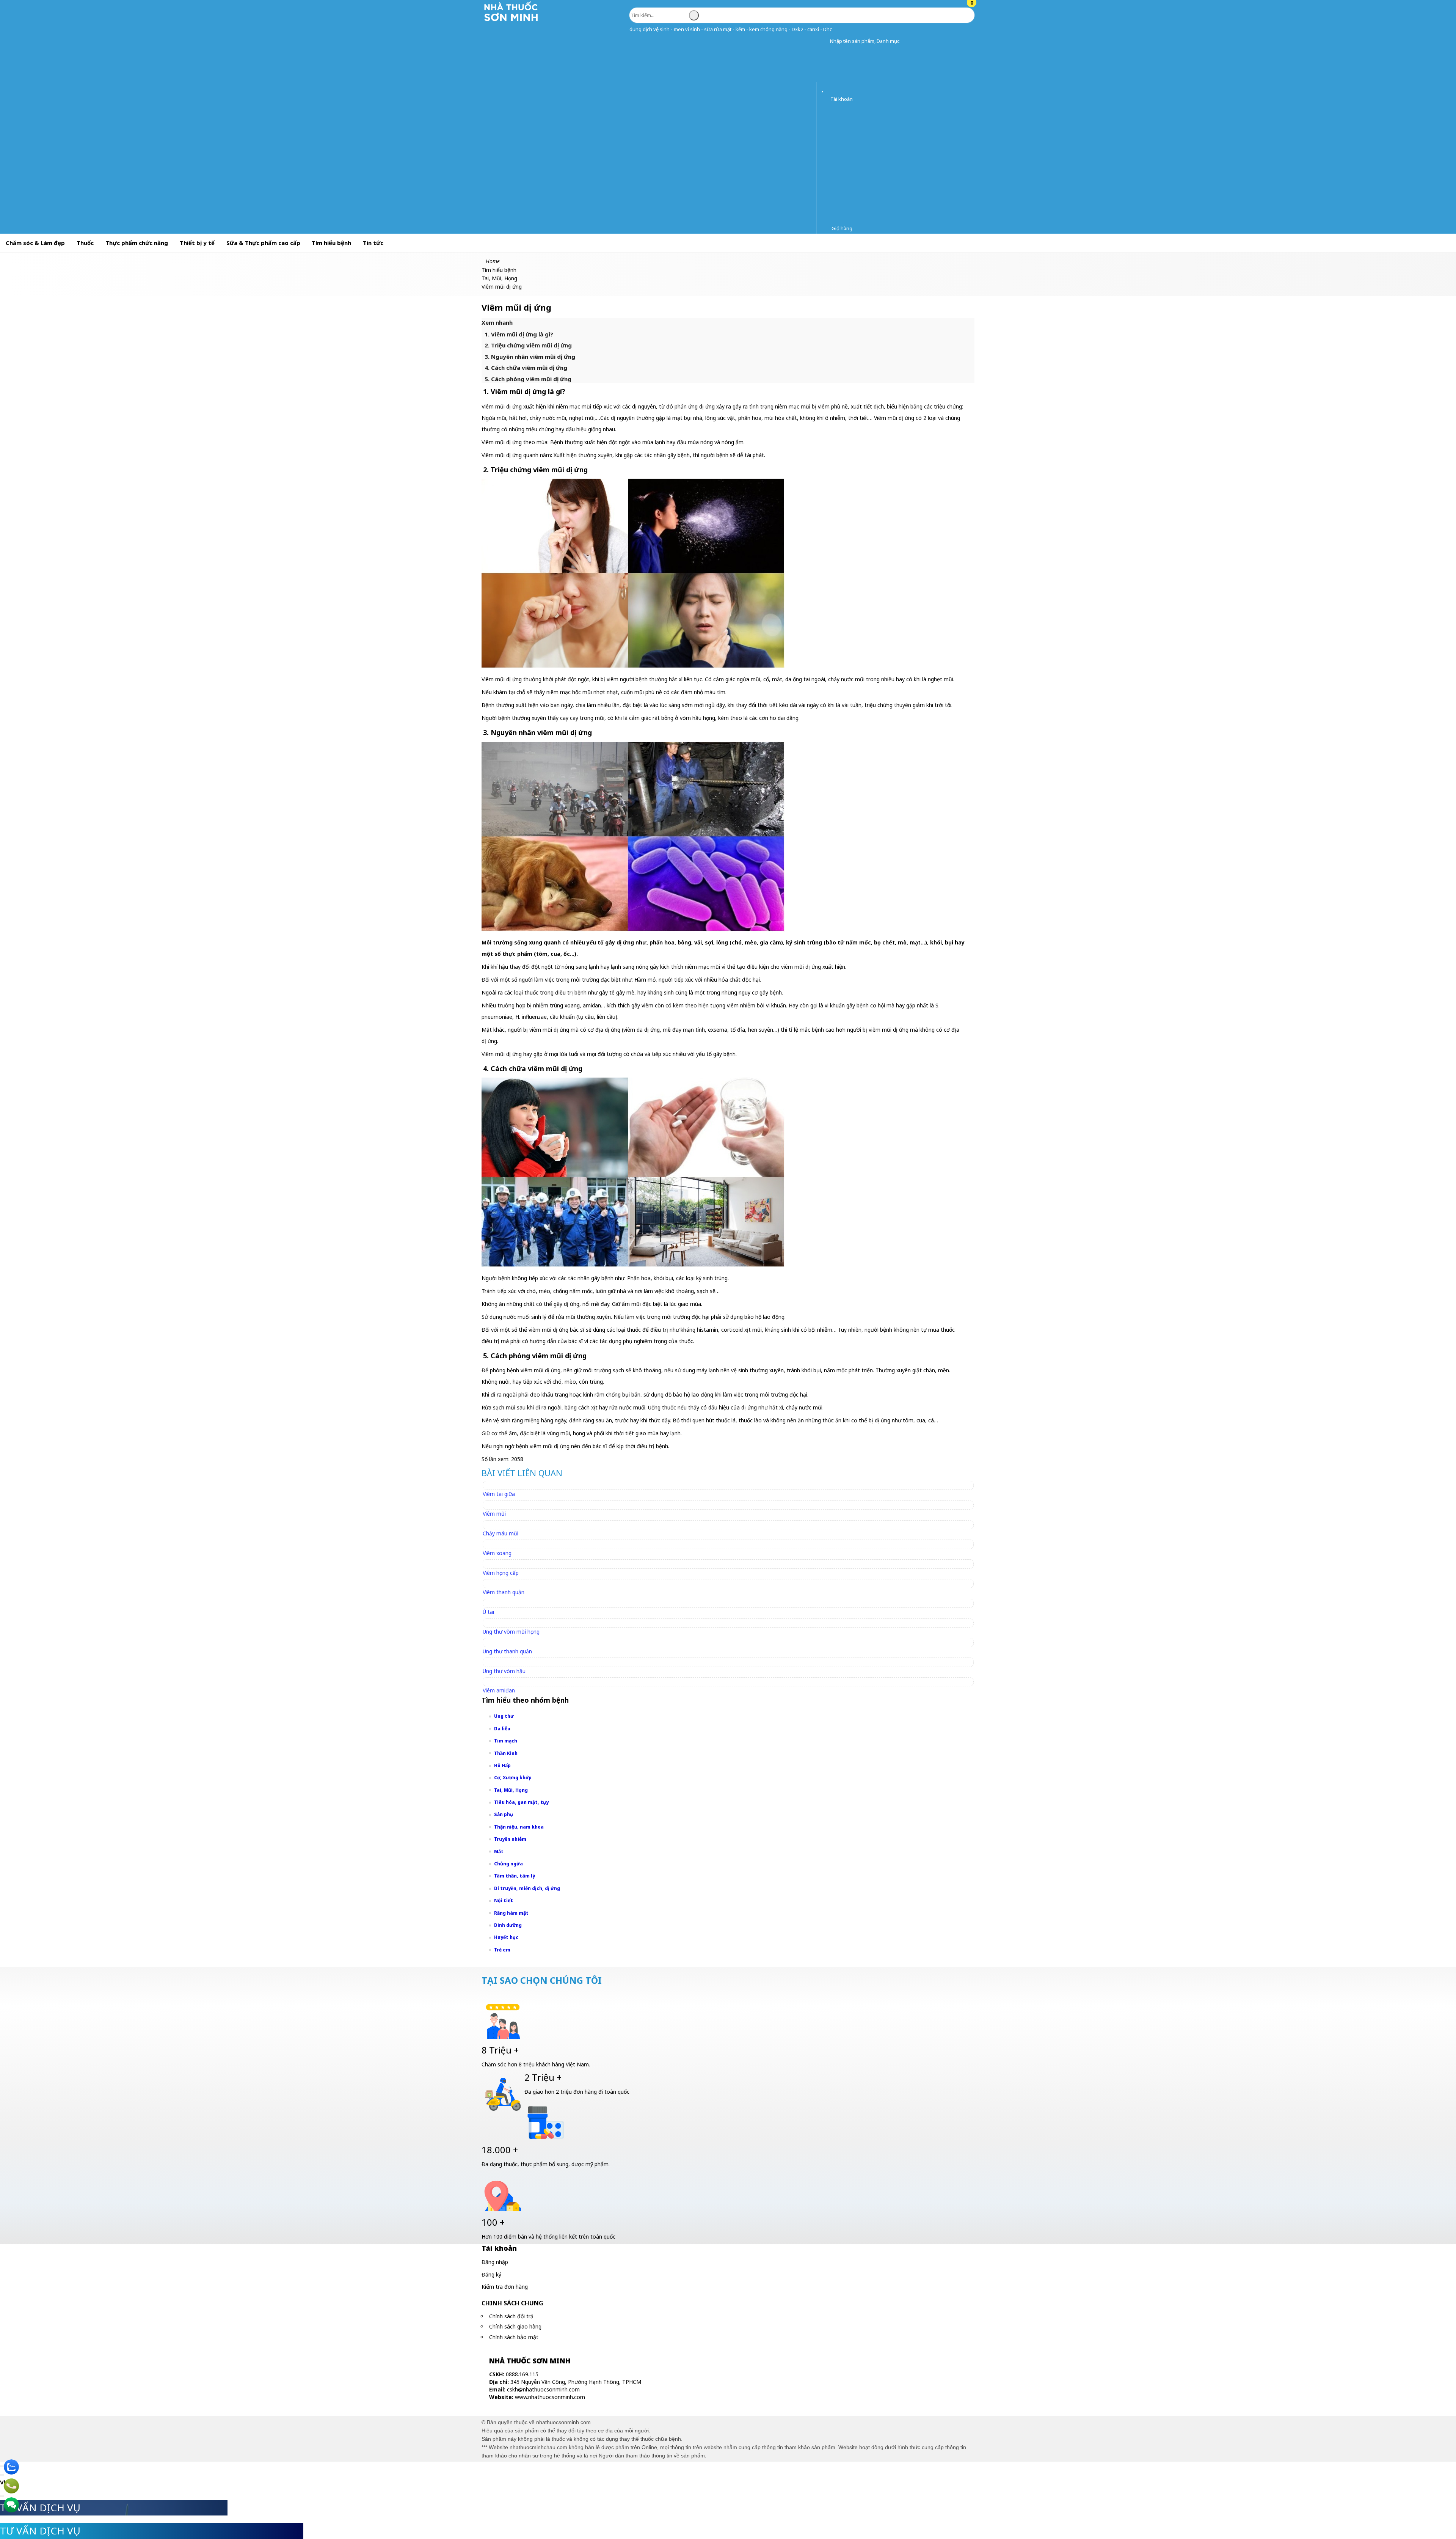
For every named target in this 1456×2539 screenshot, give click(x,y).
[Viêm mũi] (498, 1505)
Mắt (499, 1852)
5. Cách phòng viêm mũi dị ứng (528, 379)
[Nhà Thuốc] (511, 21)
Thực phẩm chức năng (137, 243)
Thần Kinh (506, 1753)
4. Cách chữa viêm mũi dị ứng (526, 368)
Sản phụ (504, 1814)
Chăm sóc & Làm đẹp (35, 243)
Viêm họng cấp (501, 1573)
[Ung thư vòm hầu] (508, 1662)
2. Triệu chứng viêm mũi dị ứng (528, 345)
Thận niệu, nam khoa (519, 1827)
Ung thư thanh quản (507, 1651)
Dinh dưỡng (508, 1925)
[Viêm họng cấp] (504, 1564)
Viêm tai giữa (499, 1494)
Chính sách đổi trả (511, 2316)
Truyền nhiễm (510, 1839)
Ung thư (504, 1716)
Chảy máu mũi (500, 1533)
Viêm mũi (494, 1514)
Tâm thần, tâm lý (515, 1876)
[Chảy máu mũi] (504, 1525)
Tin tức (373, 243)
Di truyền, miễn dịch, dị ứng (527, 1888)
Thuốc (85, 243)
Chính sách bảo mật (514, 2337)
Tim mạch (506, 1741)
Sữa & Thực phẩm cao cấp (263, 243)
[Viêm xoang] (500, 1544)
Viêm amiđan (499, 1690)
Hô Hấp (502, 1765)
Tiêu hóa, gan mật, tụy (521, 1802)
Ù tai (488, 1612)
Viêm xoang (497, 1553)
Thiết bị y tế (197, 243)
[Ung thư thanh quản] (511, 1642)
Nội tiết (504, 1900)
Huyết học (506, 1937)
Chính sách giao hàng (515, 2326)
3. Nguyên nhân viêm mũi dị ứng (530, 357)
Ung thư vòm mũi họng (511, 1632)
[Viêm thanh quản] (507, 1583)
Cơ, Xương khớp (513, 1778)
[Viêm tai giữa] (502, 1485)
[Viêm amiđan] (502, 1682)
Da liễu (502, 1729)
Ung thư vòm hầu (504, 1671)
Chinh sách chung (512, 2303)
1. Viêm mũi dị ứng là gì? (519, 334)
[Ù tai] (492, 1603)
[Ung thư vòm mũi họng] (515, 1623)
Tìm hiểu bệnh (331, 243)
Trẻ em (502, 1950)
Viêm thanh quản (504, 1592)
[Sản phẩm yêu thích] (824, 89)
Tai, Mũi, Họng (511, 1790)
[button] (824, 41)
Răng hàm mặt (511, 1913)
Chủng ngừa (508, 1864)
